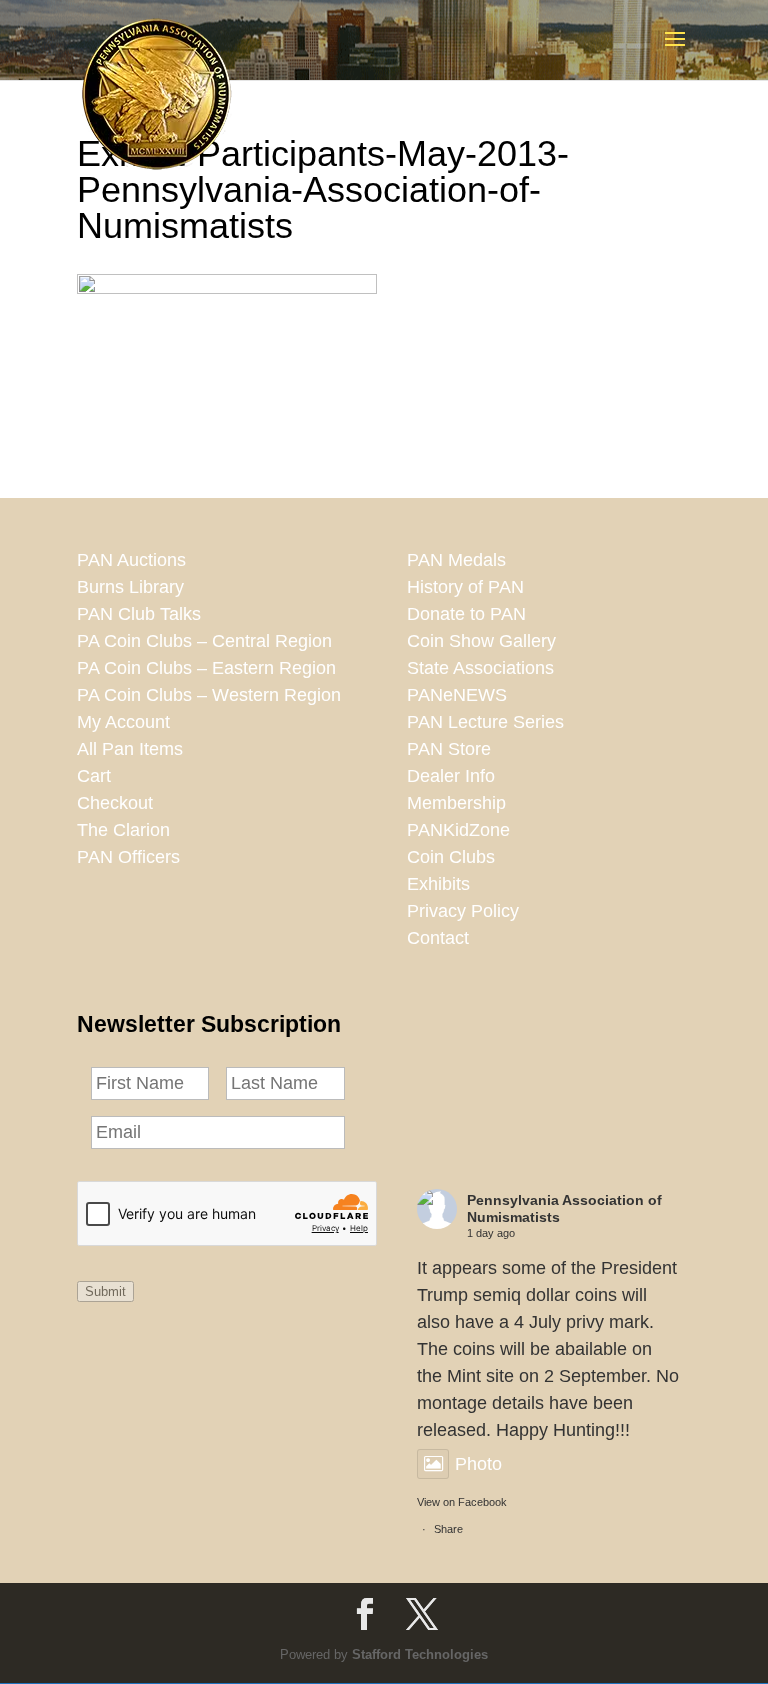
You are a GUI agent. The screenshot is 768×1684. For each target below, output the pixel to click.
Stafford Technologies (420, 1654)
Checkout (115, 803)
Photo (478, 1464)
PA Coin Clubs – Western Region (209, 695)
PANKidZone (458, 830)
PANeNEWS (457, 695)
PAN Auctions (131, 560)
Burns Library (130, 587)
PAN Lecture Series (485, 722)
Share (448, 1529)
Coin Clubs (451, 857)
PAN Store (449, 749)
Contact (438, 938)
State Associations (480, 668)
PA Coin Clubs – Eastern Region (206, 668)
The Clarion (123, 830)
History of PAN (465, 587)
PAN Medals (456, 560)
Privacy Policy (463, 911)
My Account (123, 722)
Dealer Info (451, 776)
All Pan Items (130, 749)
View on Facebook (462, 1502)
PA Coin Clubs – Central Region (204, 641)
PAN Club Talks (139, 614)
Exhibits (438, 884)
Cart (94, 776)
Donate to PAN (466, 614)
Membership (456, 803)
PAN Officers (128, 857)
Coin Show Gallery (481, 641)
